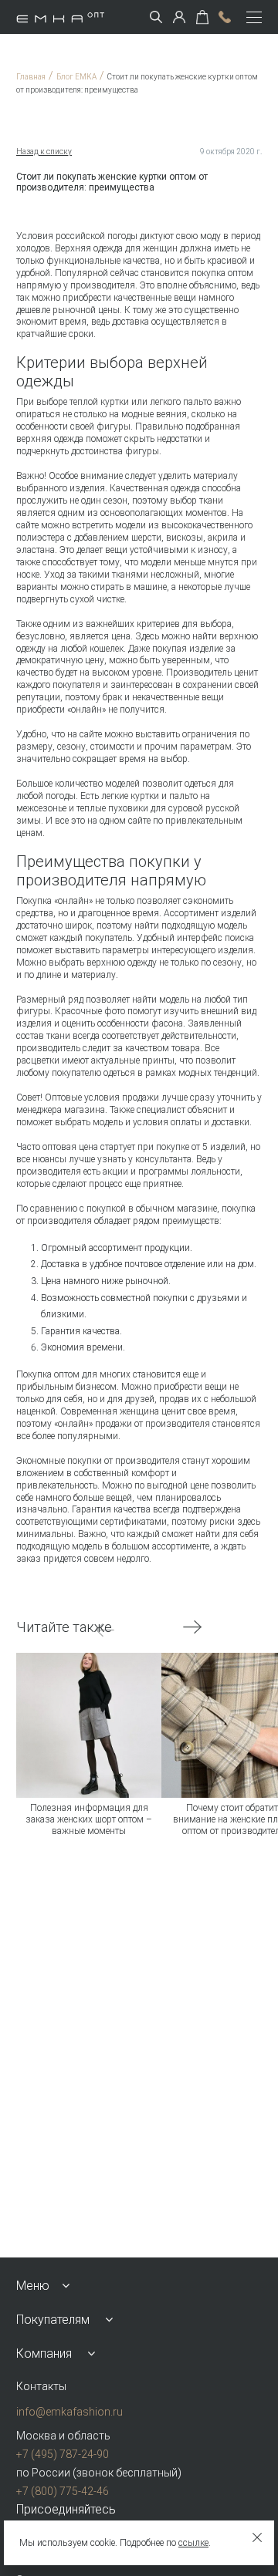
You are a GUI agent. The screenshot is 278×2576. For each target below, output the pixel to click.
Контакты (41, 2386)
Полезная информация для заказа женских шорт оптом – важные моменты (89, 1820)
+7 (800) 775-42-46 (63, 2491)
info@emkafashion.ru (69, 2412)
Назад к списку (44, 152)
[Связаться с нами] (225, 17)
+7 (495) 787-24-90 (63, 2454)
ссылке (193, 2543)
